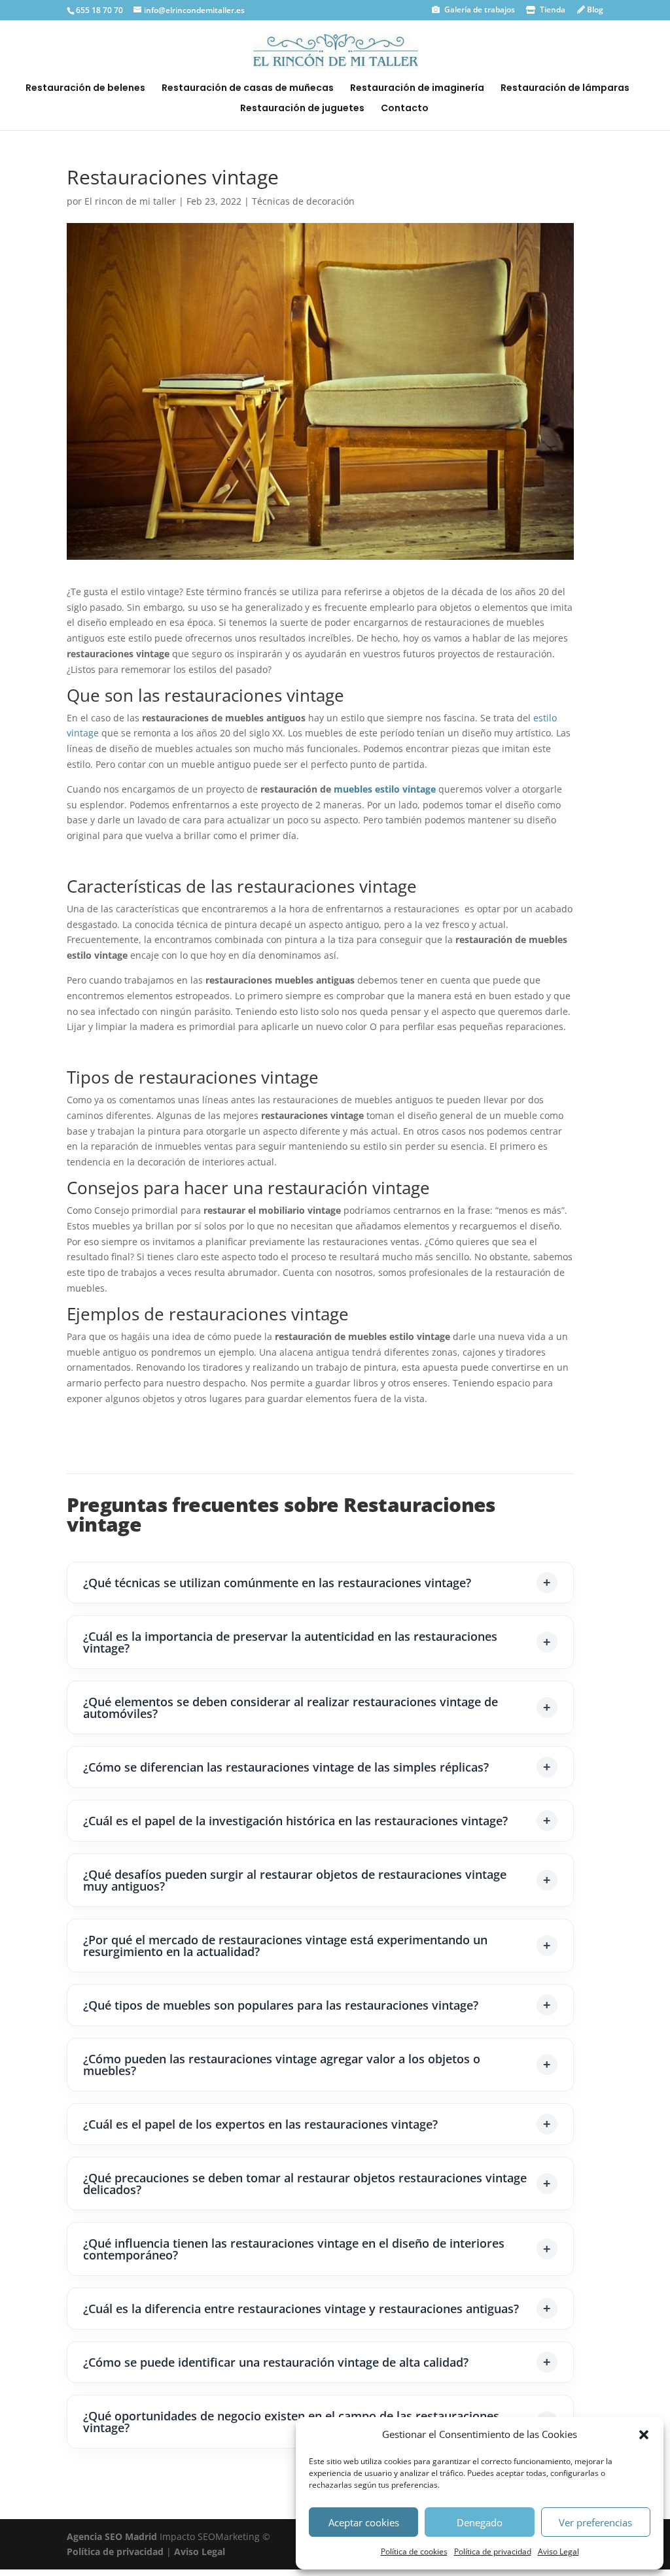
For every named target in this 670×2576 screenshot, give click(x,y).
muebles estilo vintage (385, 789)
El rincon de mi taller (130, 201)
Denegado (480, 2522)
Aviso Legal (558, 2551)
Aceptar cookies (364, 2522)
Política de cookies (414, 2551)
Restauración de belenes (85, 89)
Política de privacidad (493, 2551)
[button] (644, 2435)
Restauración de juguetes (302, 109)
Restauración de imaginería (417, 89)
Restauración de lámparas (565, 89)
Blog (594, 9)
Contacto (405, 109)
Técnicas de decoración (303, 201)
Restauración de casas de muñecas (248, 89)
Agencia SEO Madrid (113, 2536)
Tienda (552, 9)
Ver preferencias (595, 2522)
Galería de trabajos (479, 9)
